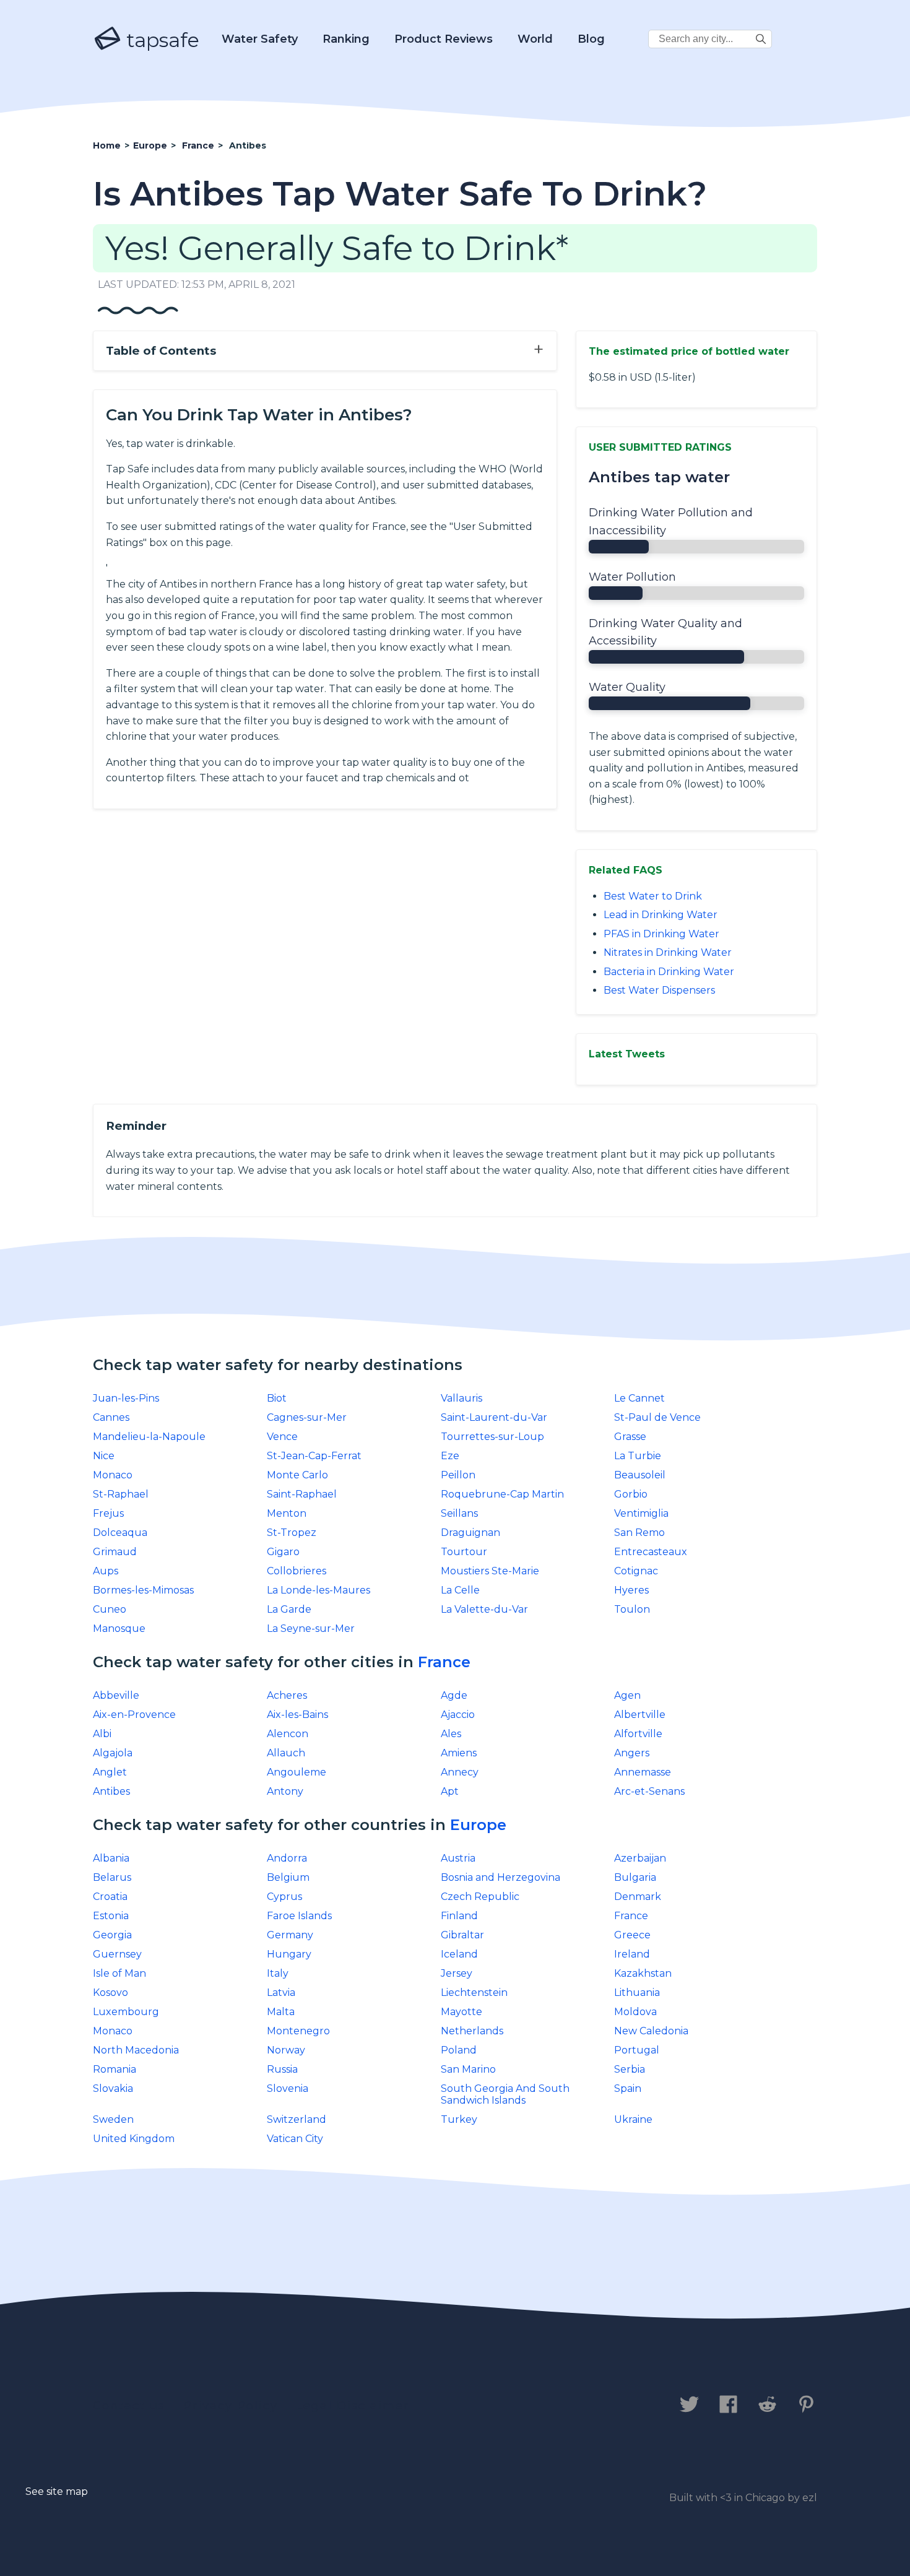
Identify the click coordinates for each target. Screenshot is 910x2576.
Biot (277, 1398)
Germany (290, 1935)
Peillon (458, 1475)
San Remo (639, 1533)
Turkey (459, 2119)
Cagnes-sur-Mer (307, 1417)
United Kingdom (134, 2139)
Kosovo (110, 1993)
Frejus (108, 1513)
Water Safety (260, 39)
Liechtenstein (474, 1993)
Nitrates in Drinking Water (668, 952)
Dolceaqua (120, 1533)
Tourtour (464, 1552)
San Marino (468, 2069)
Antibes (111, 1791)
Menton (287, 1513)
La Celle (460, 1590)
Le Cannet (639, 1398)
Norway (286, 2050)
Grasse (630, 1437)
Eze (450, 1456)
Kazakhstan (643, 1973)
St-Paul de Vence (657, 1417)
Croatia (110, 1897)
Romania (115, 2069)
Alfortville (638, 1734)
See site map (57, 2491)
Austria (458, 1858)
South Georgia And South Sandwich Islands (505, 2094)
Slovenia (288, 2088)
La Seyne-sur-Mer (311, 1628)
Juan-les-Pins (126, 1398)
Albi (102, 1734)
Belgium (288, 1877)
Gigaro (283, 1552)
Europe (478, 1825)
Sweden (113, 2119)
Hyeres (631, 1590)
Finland (459, 1916)
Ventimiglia (641, 1513)
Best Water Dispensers (659, 990)
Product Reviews (444, 39)
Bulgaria (635, 1877)
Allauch (286, 1753)
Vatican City (295, 2139)
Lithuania (637, 1993)
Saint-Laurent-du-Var (494, 1417)
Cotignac (636, 1571)
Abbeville (116, 1695)
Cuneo (110, 1609)
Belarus (112, 1877)
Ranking (346, 39)
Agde (454, 1695)
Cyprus (284, 1897)
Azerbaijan (640, 1858)
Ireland (632, 1954)
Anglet (110, 1772)
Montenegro (298, 2031)
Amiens (459, 1753)
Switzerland (297, 2119)
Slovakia (113, 2088)
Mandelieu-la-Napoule (149, 1437)
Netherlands (472, 2031)
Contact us (129, 2406)
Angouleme (297, 1772)
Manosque (119, 1628)
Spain (628, 2088)
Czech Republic (480, 1897)
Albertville (640, 1715)
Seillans (459, 1513)
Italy (278, 1973)
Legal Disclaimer (353, 2406)
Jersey (457, 1973)
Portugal (637, 2050)
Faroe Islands (299, 1916)
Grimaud (115, 1552)
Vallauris (461, 1398)
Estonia (111, 1916)
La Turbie (638, 1456)
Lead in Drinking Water (661, 915)
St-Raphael (121, 1494)
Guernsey (117, 1954)
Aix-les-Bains (297, 1715)
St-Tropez (292, 1533)
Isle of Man (119, 1973)
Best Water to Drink (653, 896)
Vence (282, 1437)
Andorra (287, 1858)
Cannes (111, 1417)
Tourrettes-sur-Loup (492, 1437)
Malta (281, 2012)
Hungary (289, 1954)
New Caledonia (651, 2031)
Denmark (638, 1897)
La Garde (289, 1609)
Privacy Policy (231, 2406)
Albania (111, 1858)
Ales (451, 1734)
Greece (632, 1935)
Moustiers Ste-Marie (490, 1571)
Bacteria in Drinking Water (669, 972)
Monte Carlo (297, 1475)
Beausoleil (640, 1475)
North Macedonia (136, 2050)
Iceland (459, 1954)
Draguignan (470, 1533)
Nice (104, 1456)
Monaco (113, 1475)
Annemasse (643, 1772)
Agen (627, 1695)
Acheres (287, 1695)
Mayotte (461, 2012)
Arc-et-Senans (649, 1791)
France (444, 1662)
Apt (450, 1791)
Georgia (112, 1935)
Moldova (635, 2012)
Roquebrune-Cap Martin (502, 1494)
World (535, 39)
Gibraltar (462, 1935)
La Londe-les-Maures (318, 1590)
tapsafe (160, 40)
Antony (285, 1791)
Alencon (288, 1734)
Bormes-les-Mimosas (143, 1590)
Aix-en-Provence (134, 1715)
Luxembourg (126, 2012)
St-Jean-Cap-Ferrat (314, 1456)
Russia (282, 2069)
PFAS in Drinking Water (661, 934)
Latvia (281, 1993)
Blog (591, 39)
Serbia (630, 2069)
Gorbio (631, 1494)
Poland (459, 2050)
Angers (632, 1753)
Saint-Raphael (302, 1494)
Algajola (113, 1753)
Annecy (460, 1772)
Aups (106, 1571)
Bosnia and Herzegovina (500, 1877)
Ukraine (633, 2119)
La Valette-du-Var (484, 1609)
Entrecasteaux (651, 1552)
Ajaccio (458, 1715)
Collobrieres (297, 1571)
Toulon (632, 1609)
